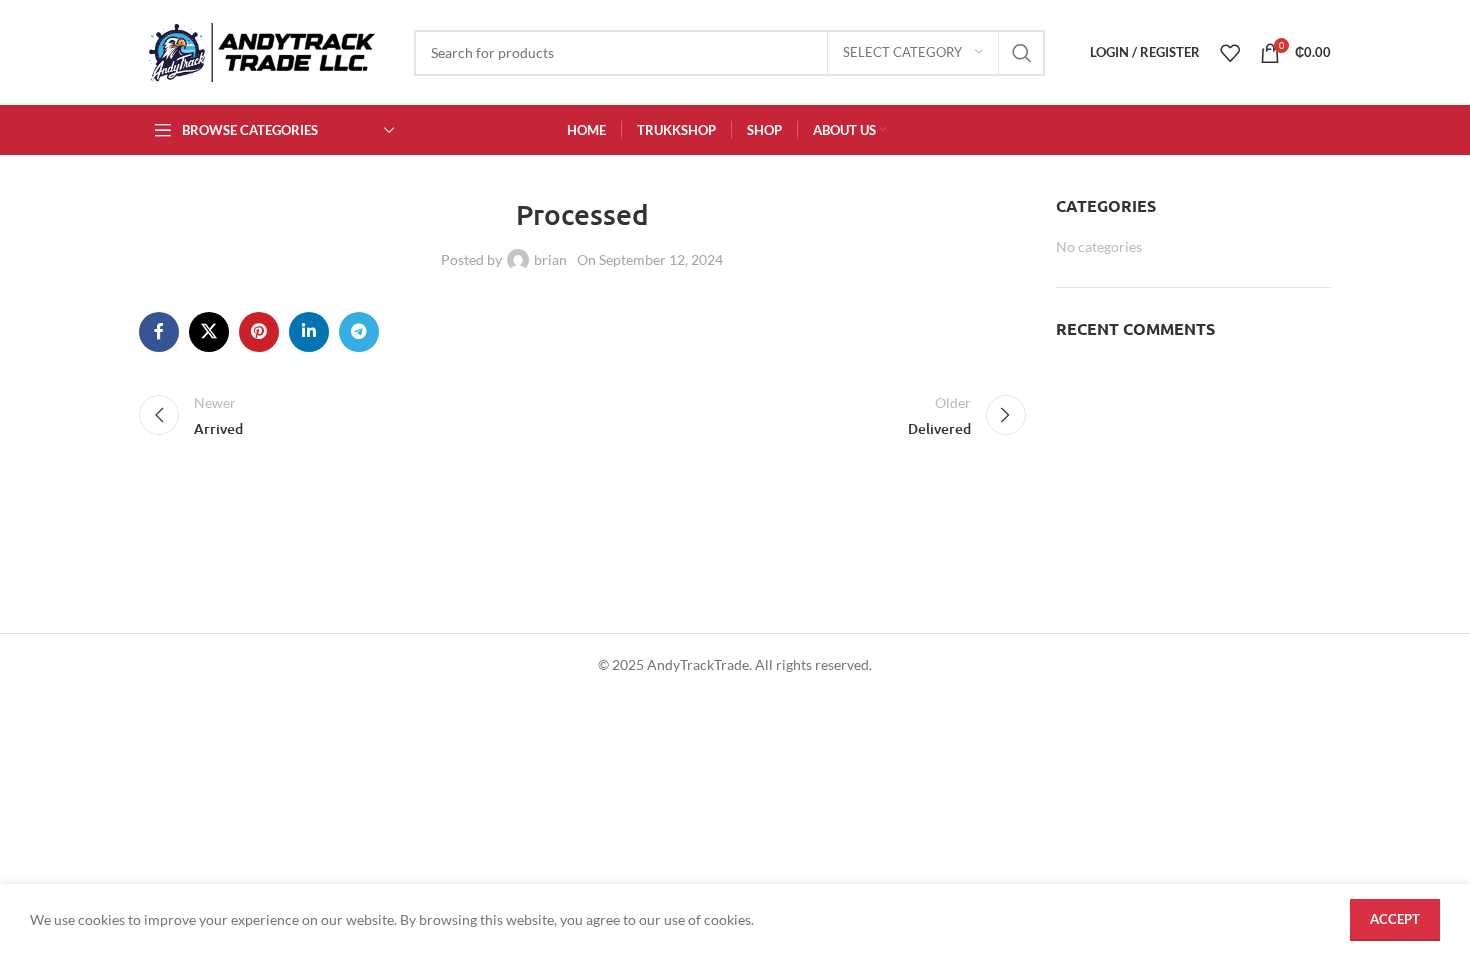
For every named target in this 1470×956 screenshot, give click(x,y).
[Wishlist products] (1230, 53)
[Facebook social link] (159, 332)
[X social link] (209, 332)
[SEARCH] (1022, 53)
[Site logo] (261, 50)
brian (550, 259)
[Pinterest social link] (259, 332)
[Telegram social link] (359, 332)
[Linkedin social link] (309, 332)
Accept (1395, 919)
